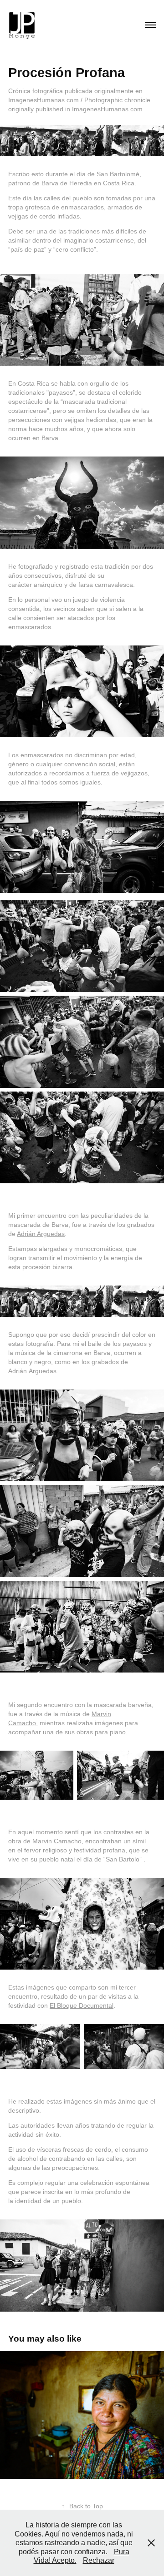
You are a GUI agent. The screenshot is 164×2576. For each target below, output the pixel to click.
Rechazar (99, 2560)
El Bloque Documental (82, 2005)
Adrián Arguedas (41, 1234)
